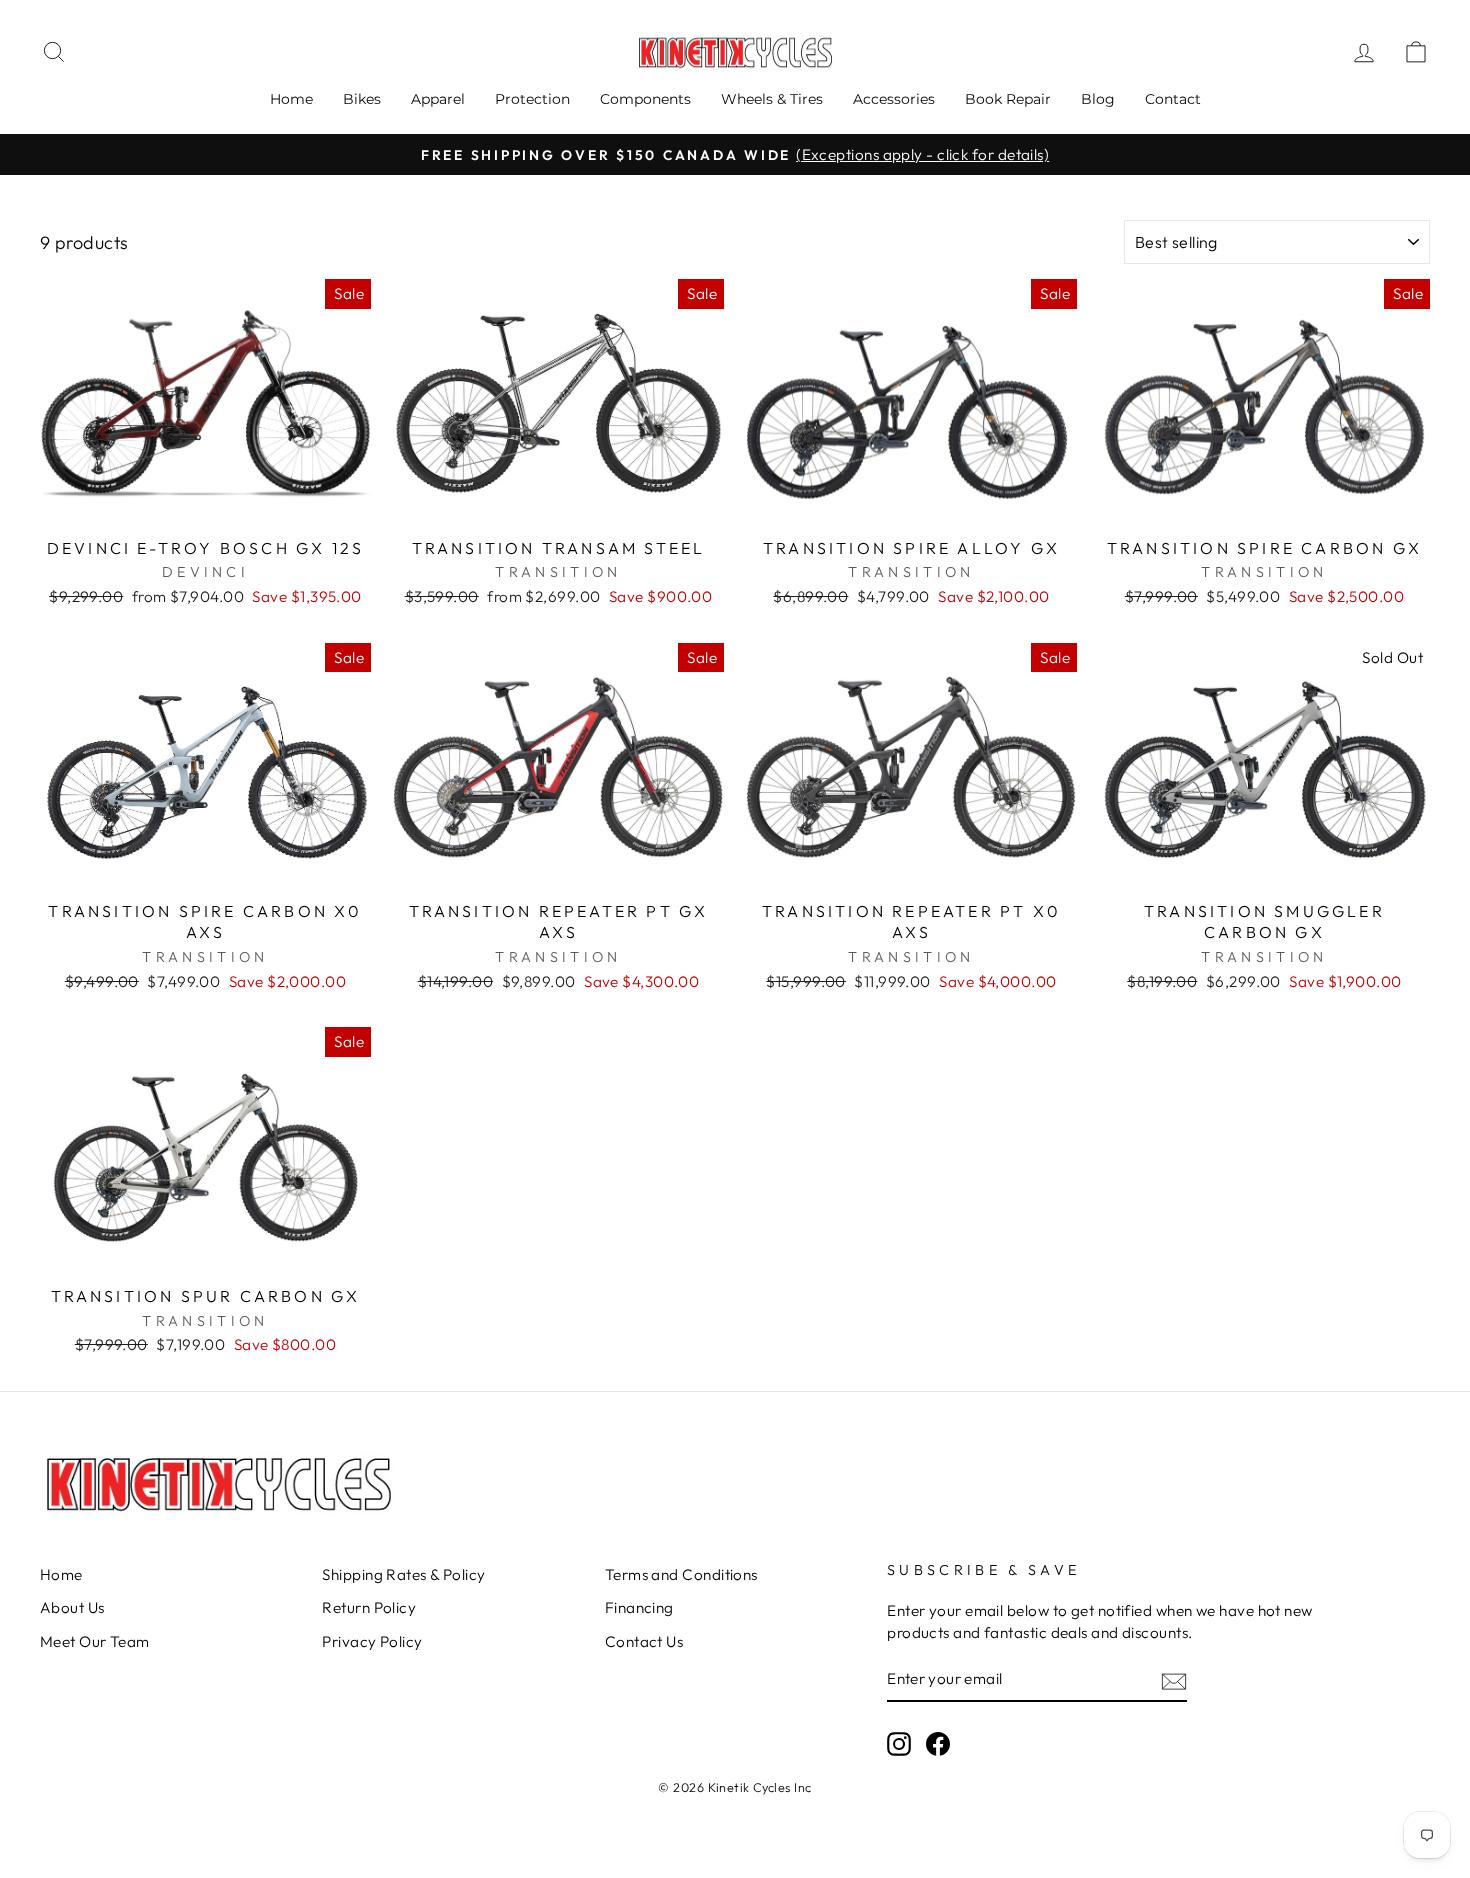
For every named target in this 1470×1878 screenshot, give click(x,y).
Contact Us (644, 1641)
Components (645, 99)
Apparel (438, 99)
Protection (532, 99)
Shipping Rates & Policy (403, 1574)
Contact (1173, 99)
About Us (72, 1607)
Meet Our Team (95, 1641)
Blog (1098, 99)
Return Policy (369, 1607)
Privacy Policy (372, 1641)
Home (291, 99)
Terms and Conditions (681, 1574)
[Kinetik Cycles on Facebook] (938, 1744)
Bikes (362, 99)
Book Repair (1008, 99)
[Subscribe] (1174, 1680)
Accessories (894, 99)
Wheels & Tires (772, 99)
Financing (639, 1607)
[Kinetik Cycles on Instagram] (899, 1744)
